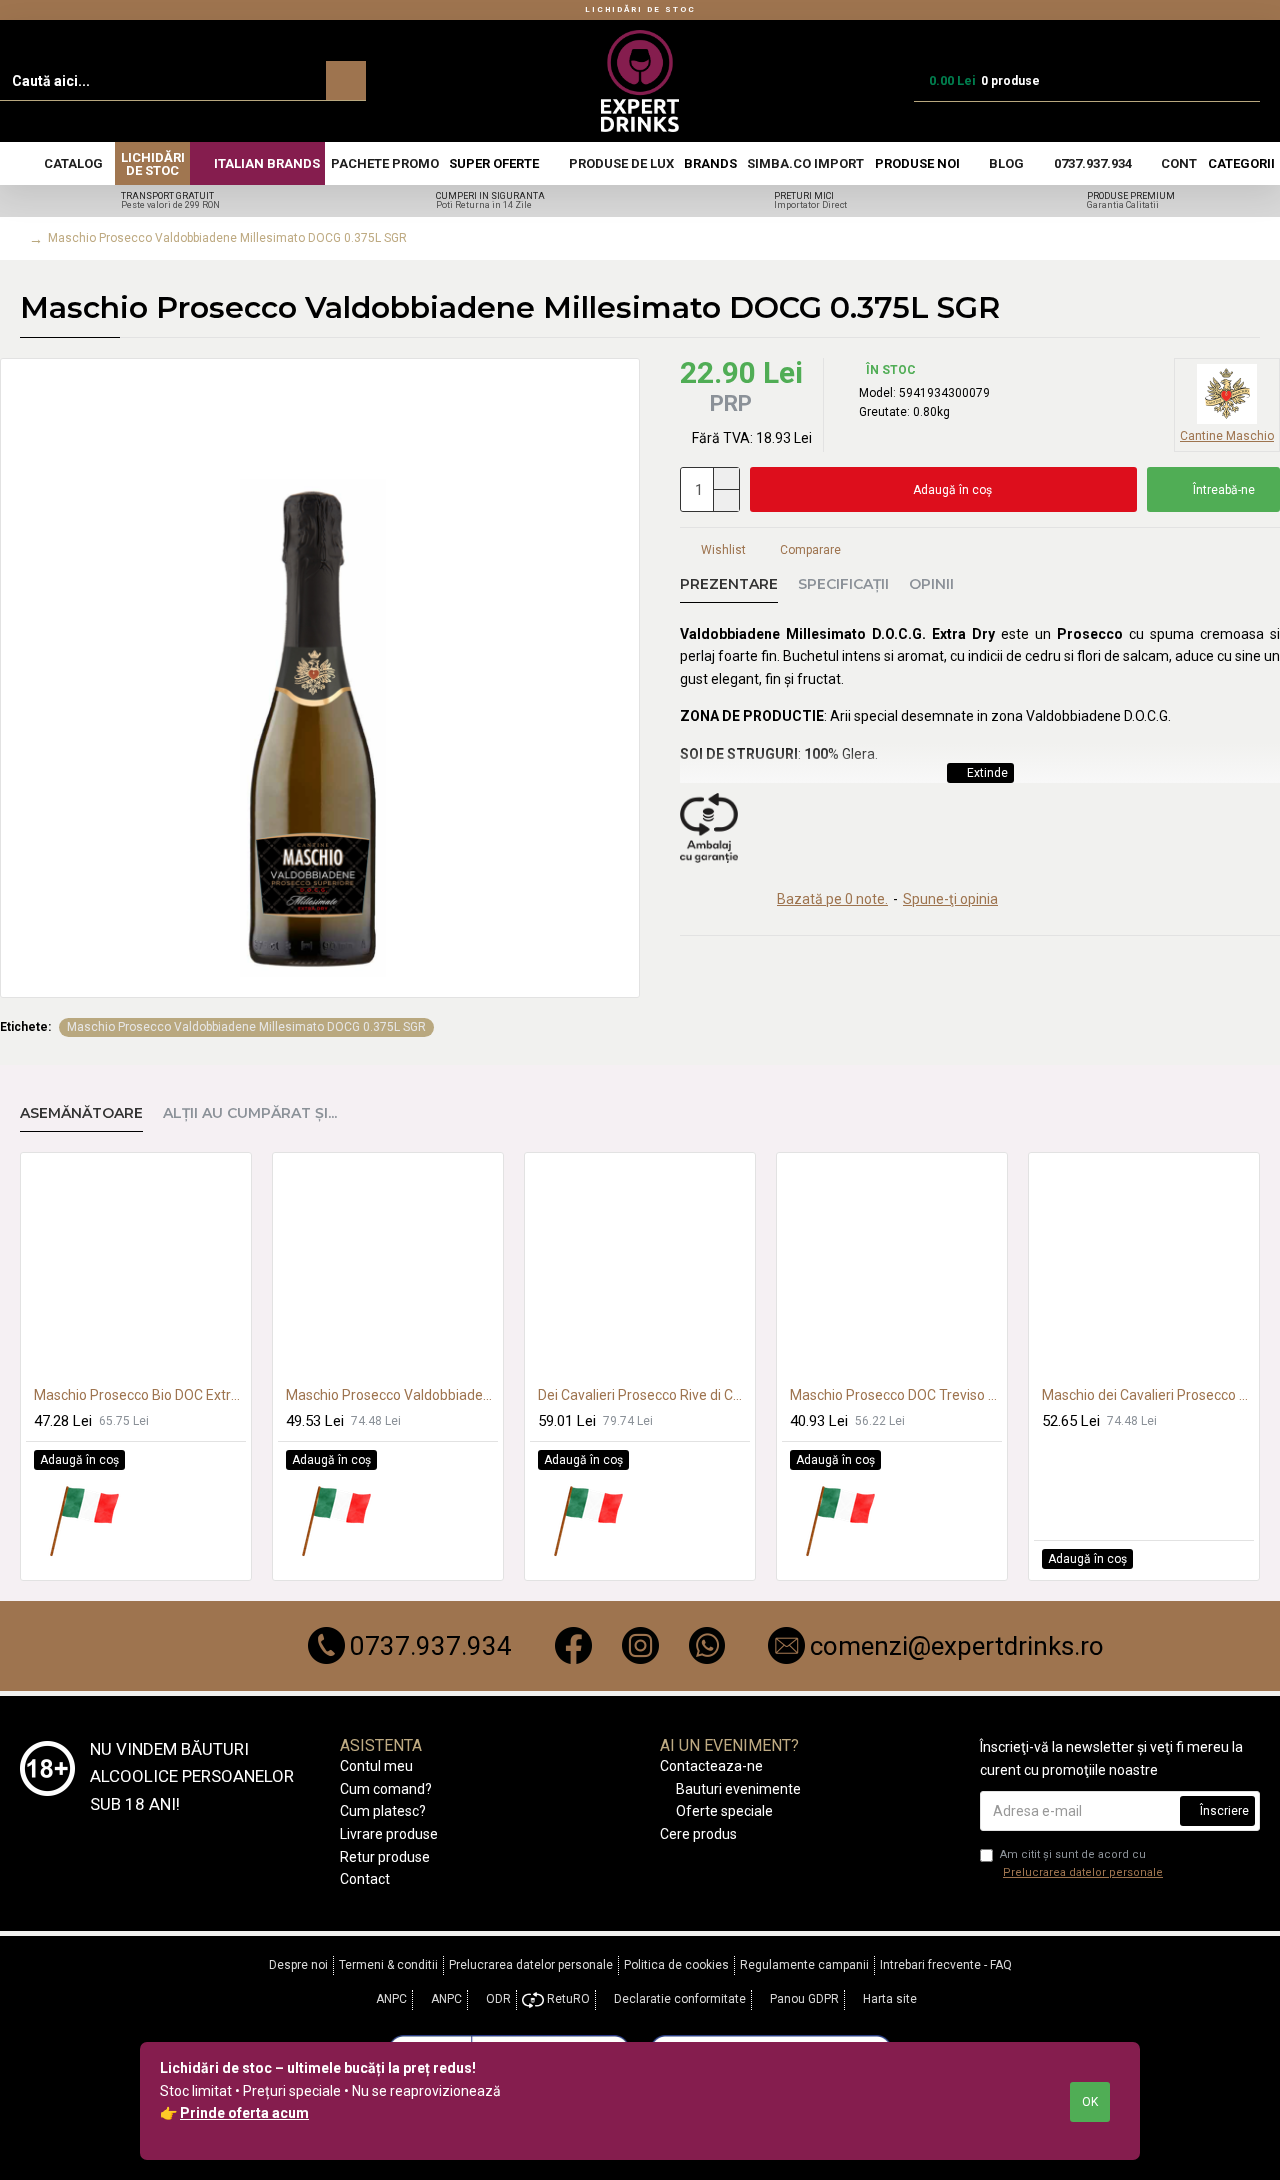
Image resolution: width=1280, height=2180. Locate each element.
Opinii (931, 584)
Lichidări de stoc (640, 9)
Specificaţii (843, 584)
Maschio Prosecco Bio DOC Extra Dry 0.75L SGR (140, 1395)
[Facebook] (573, 1646)
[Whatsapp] (707, 1646)
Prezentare (729, 584)
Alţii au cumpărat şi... (250, 1113)
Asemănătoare (81, 1113)
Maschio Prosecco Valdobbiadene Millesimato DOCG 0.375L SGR (246, 1027)
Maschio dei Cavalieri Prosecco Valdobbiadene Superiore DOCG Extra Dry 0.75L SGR (1148, 1395)
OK (1090, 2102)
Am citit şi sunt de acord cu (1081, 1863)
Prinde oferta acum (244, 2113)
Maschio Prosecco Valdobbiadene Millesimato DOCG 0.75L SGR (392, 1395)
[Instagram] (640, 1646)
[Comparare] (142, 1520)
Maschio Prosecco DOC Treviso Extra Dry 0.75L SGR (896, 1395)
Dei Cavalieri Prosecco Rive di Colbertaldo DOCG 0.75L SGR (644, 1395)
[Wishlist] (1215, 1559)
